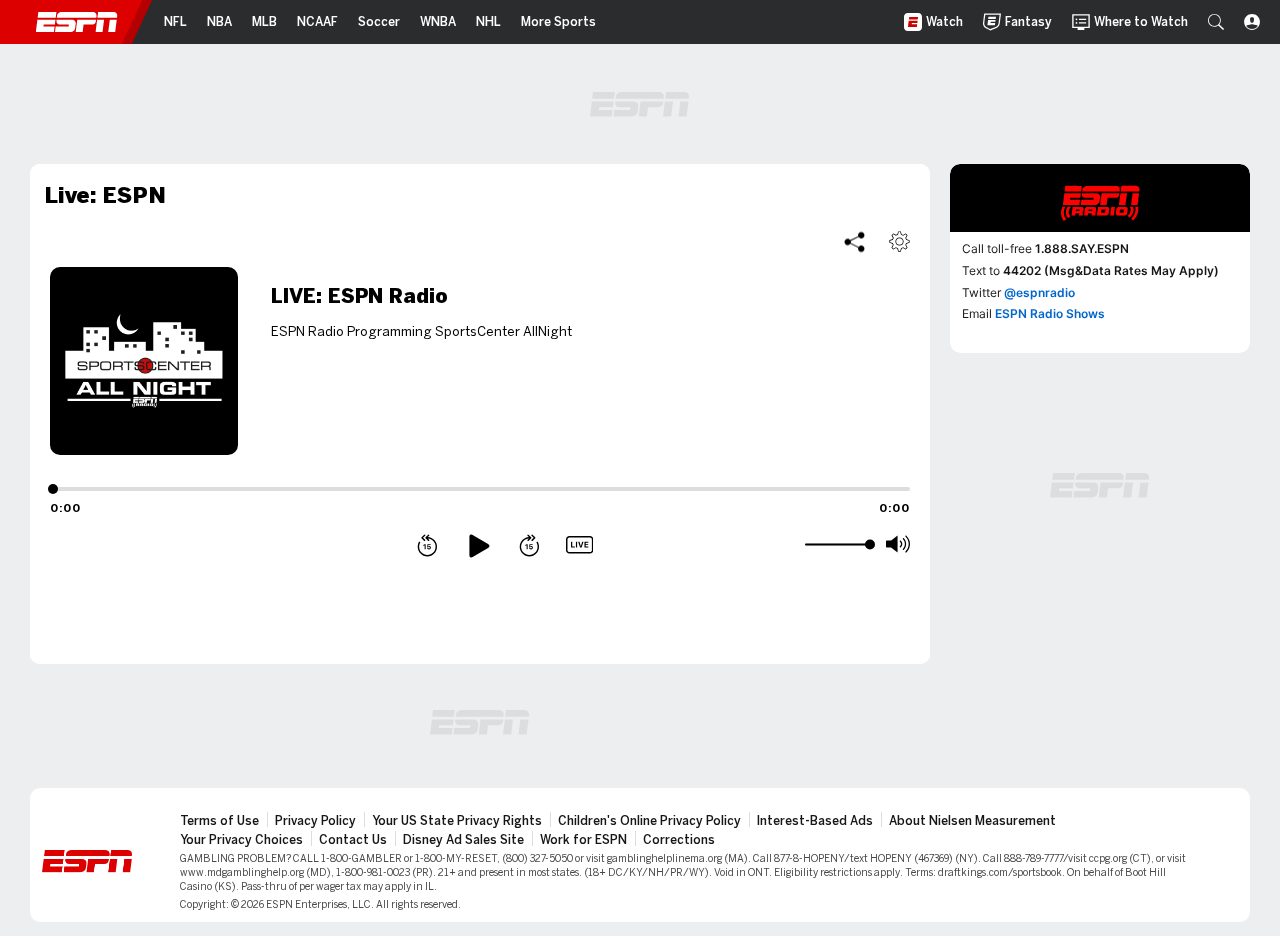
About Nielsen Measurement (972, 821)
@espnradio (1039, 292)
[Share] (854, 241)
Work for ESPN (583, 840)
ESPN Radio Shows (1050, 313)
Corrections (679, 840)
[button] (1216, 22)
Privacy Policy (315, 821)
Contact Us (353, 840)
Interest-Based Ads (815, 821)
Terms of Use (219, 821)
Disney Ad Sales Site (463, 840)
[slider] (837, 545)
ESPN (77, 22)
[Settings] (899, 241)
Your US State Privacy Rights (457, 821)
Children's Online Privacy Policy (649, 821)
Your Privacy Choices (241, 840)
